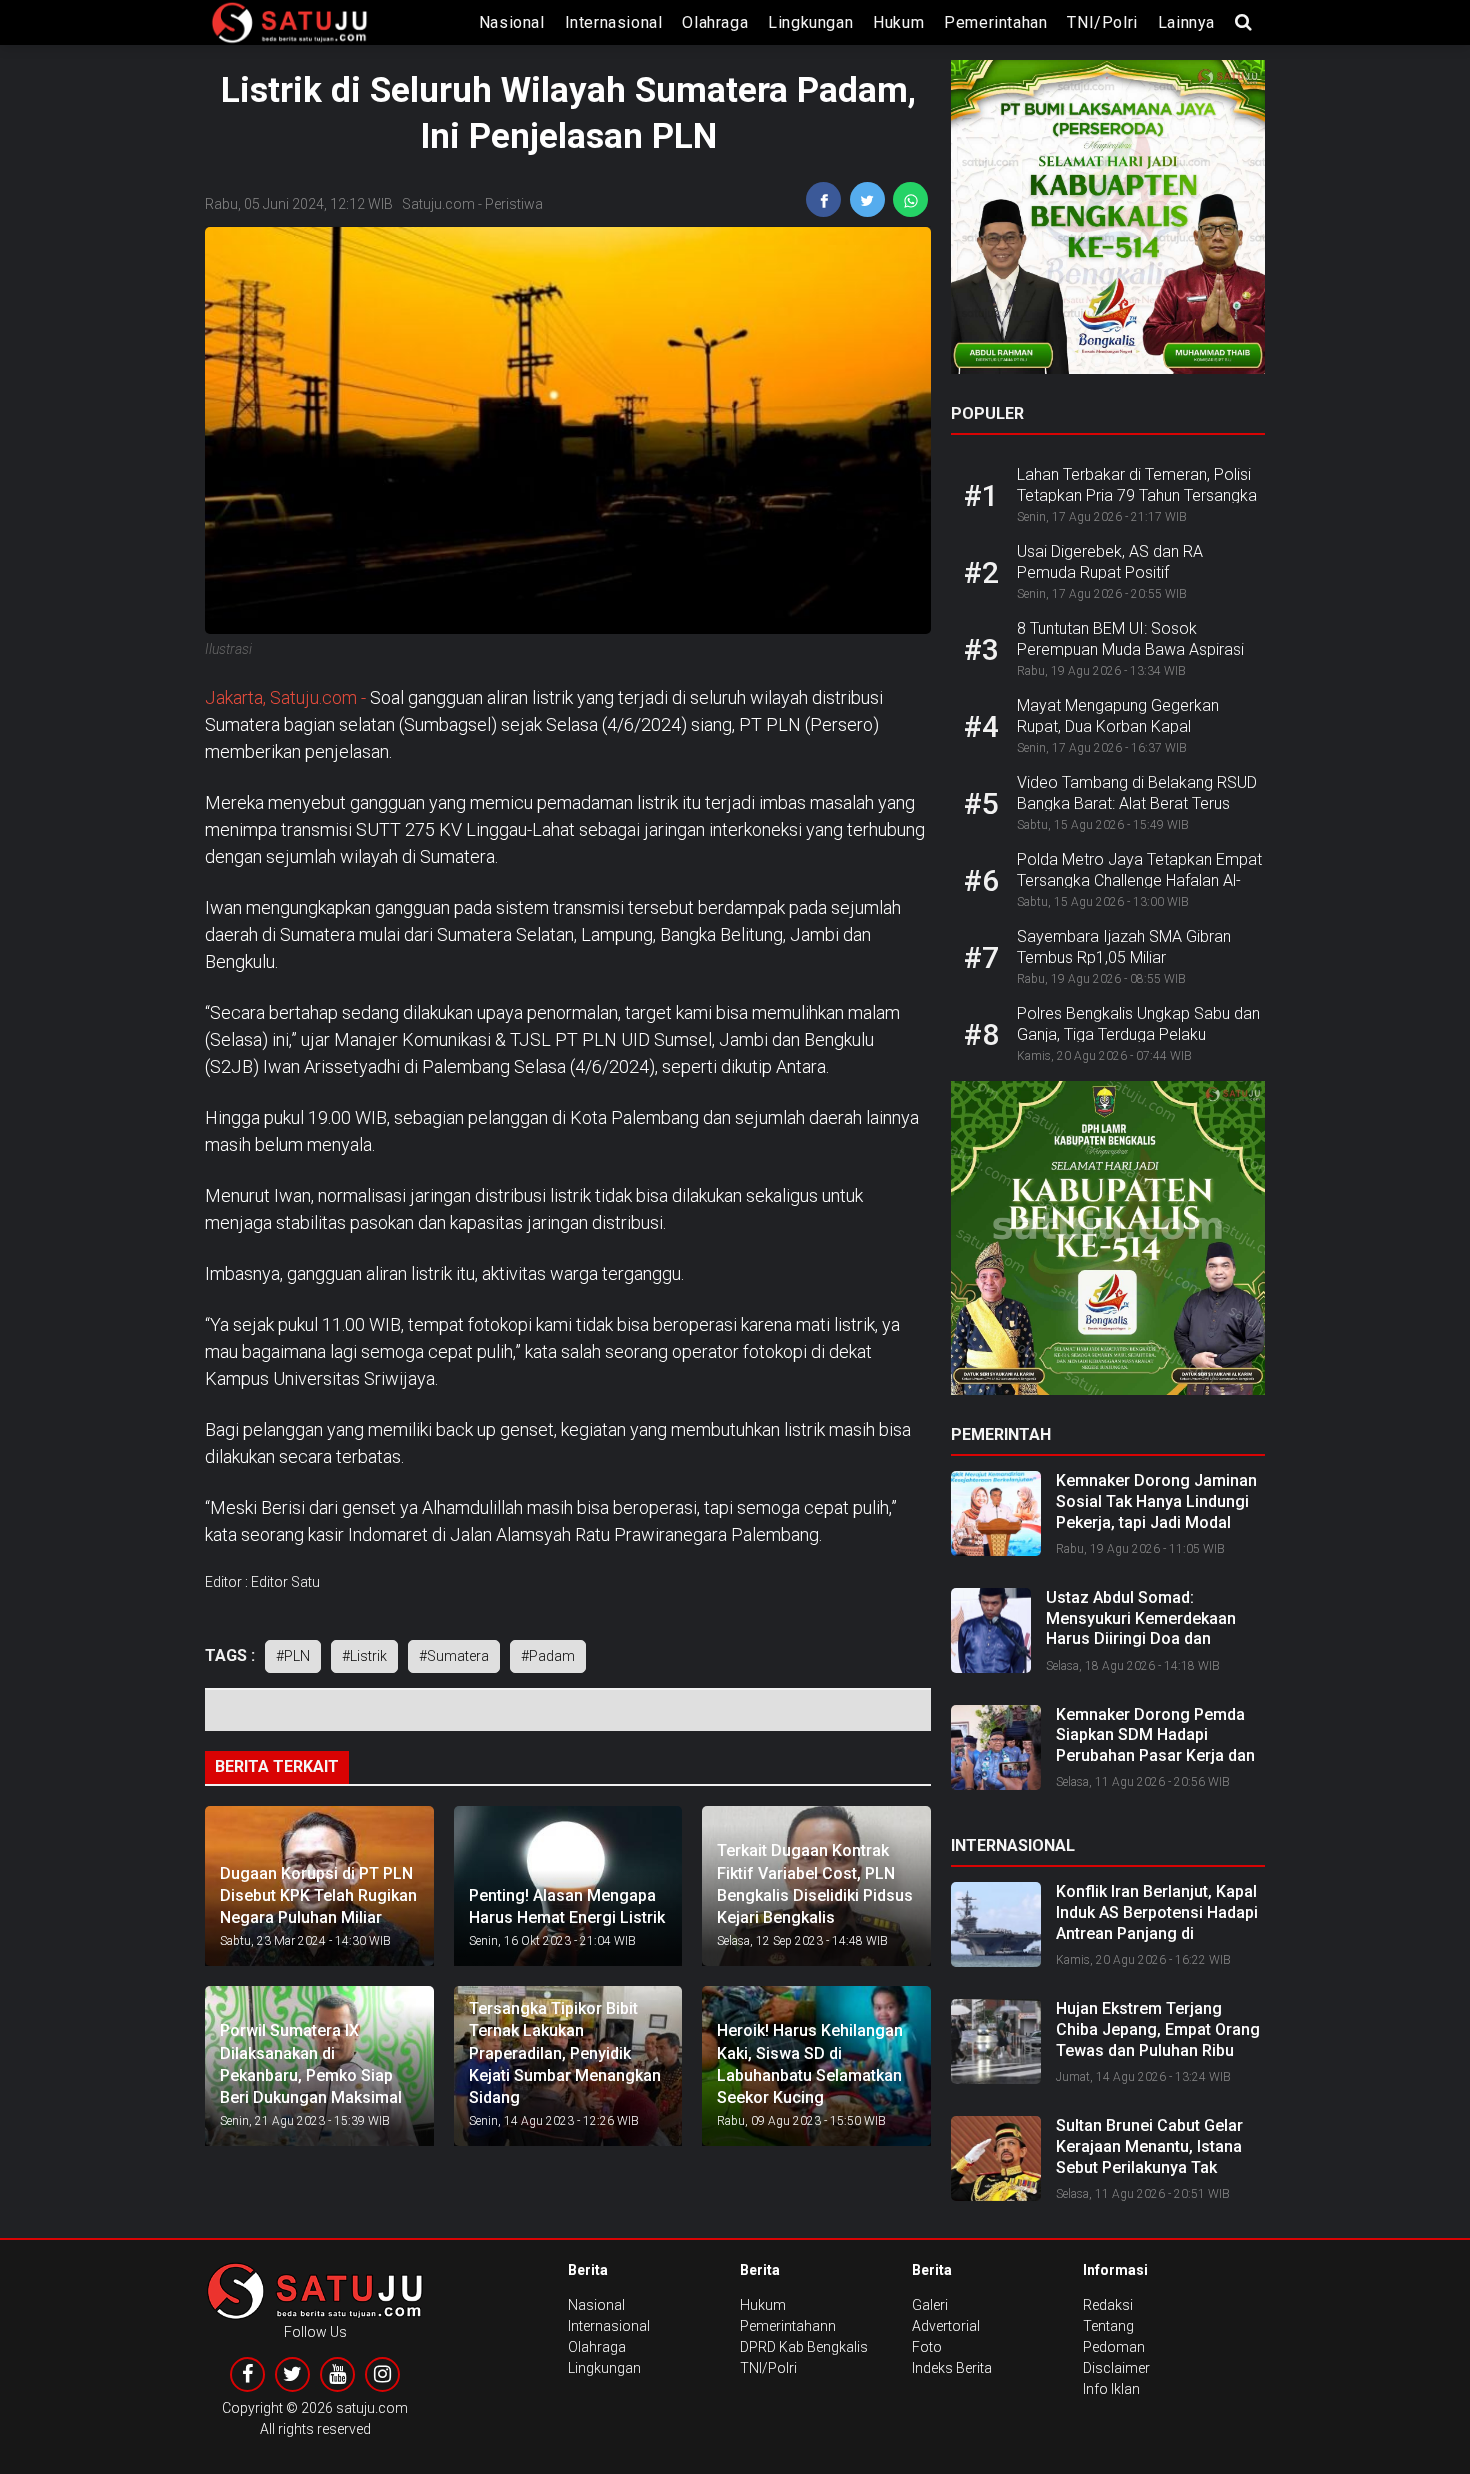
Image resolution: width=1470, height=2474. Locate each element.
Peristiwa (514, 204)
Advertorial (946, 2326)
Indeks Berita (952, 2368)
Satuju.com (438, 204)
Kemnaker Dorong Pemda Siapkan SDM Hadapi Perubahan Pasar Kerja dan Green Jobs (1155, 1745)
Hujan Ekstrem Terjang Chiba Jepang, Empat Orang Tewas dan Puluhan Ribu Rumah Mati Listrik (1158, 2039)
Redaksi (1108, 2305)
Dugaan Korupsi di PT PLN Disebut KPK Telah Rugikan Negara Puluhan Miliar (318, 1896)
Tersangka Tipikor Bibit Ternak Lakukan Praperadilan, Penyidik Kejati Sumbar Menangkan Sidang (565, 2053)
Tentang (1108, 2326)
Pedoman (1114, 2347)
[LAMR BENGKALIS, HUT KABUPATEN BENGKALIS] (1108, 1244)
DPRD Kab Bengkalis (804, 2347)
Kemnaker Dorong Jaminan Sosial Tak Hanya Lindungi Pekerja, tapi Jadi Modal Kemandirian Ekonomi (1156, 1511)
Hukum (898, 22)
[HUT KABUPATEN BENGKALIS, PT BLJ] (1108, 223)
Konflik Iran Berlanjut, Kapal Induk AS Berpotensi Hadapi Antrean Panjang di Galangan (1157, 1922)
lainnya (1186, 22)
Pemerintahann (788, 2326)
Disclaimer (1116, 2368)
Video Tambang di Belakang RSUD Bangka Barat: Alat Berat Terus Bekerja (1137, 803)
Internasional (614, 22)
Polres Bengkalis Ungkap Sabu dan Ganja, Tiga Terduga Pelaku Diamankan (1138, 1034)
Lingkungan (810, 22)
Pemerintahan (995, 22)
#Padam (548, 1656)
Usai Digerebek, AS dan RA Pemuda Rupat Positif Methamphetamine (1110, 572)
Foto (927, 2347)
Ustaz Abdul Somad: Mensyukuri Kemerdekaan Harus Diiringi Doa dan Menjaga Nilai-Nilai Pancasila (1153, 1628)
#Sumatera (454, 1656)
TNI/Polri (1102, 22)
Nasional (512, 22)
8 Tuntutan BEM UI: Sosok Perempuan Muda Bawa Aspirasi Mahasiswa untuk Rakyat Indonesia (1140, 649)
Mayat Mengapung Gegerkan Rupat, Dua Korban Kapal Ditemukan (1118, 726)
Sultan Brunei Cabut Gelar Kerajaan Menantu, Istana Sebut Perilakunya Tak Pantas (1149, 2156)
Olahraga (715, 22)
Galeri (930, 2305)
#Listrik (364, 1656)
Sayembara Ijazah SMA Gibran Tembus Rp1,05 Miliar (1124, 947)
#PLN (293, 1656)
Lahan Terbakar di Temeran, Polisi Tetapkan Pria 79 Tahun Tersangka (1137, 485)
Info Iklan (1111, 2389)
